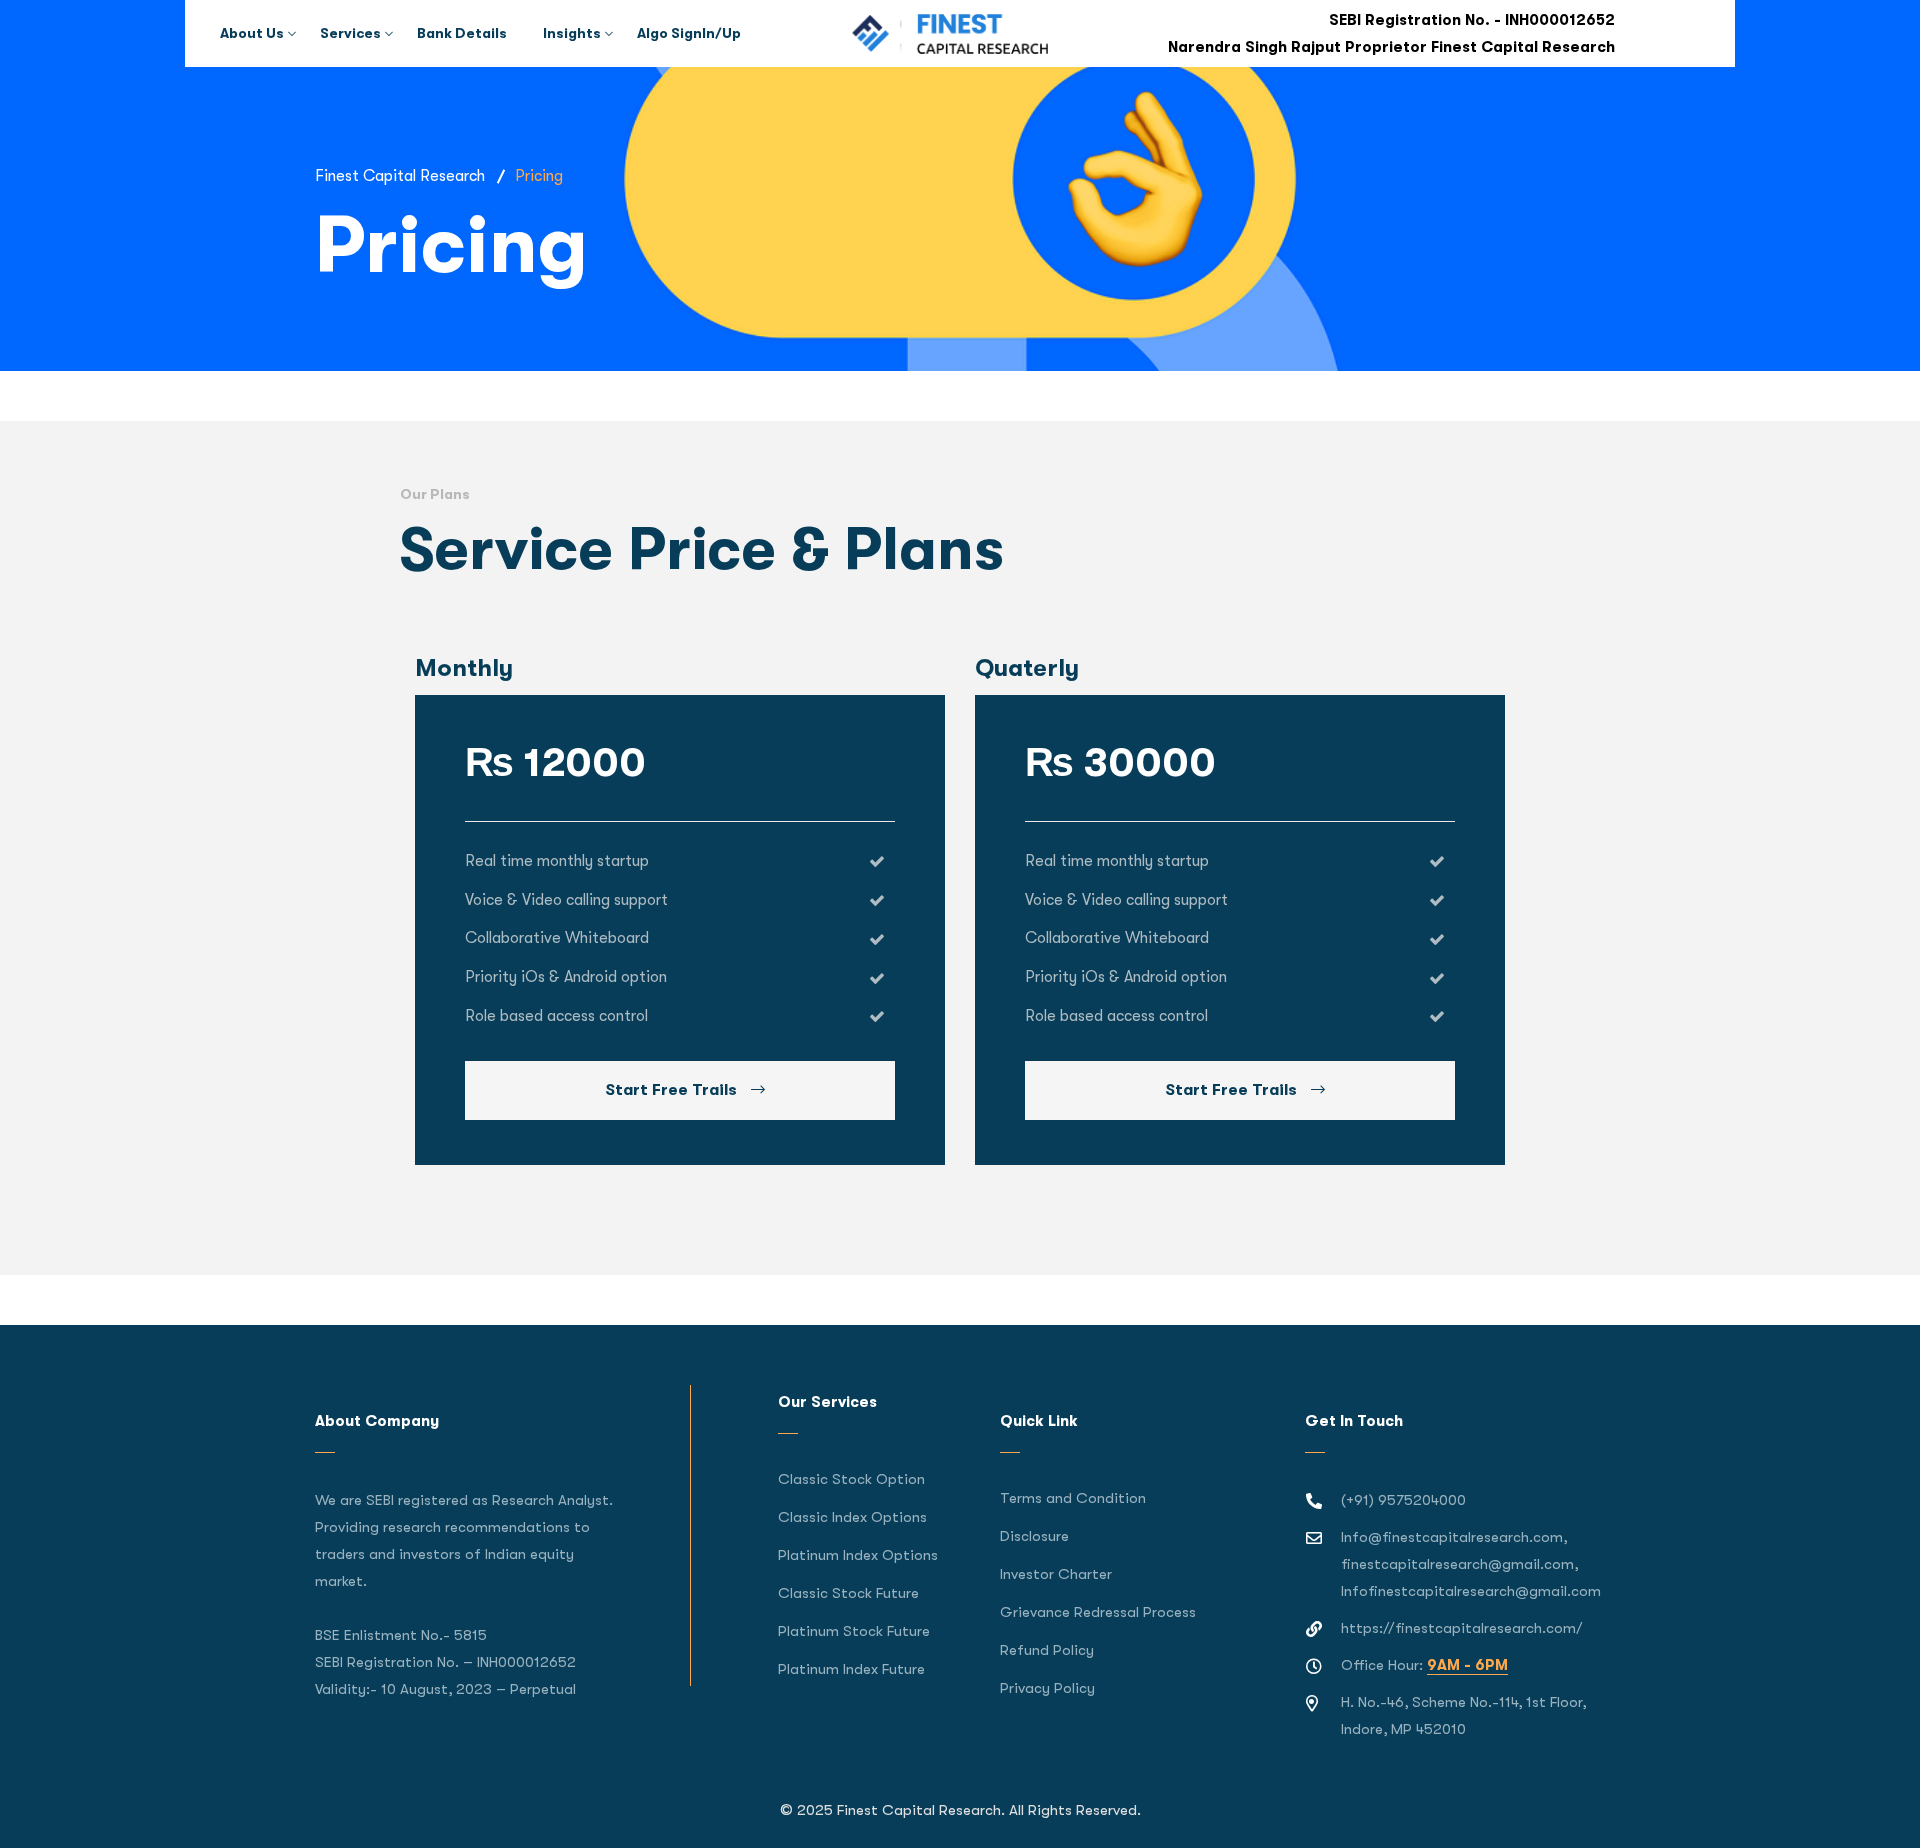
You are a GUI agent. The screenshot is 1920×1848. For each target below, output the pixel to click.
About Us (252, 33)
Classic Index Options (852, 1517)
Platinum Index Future (851, 1669)
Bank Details (462, 33)
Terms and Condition (1073, 1498)
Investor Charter (1056, 1574)
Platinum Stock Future (854, 1631)
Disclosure (1034, 1536)
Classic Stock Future (848, 1593)
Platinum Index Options (858, 1555)
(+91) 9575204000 (1403, 1500)
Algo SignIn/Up (689, 33)
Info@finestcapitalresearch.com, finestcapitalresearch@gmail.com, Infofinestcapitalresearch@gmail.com (1471, 1564)
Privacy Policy (1047, 1688)
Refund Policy (1047, 1650)
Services (350, 33)
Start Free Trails (673, 1090)
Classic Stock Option (851, 1479)
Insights (572, 33)
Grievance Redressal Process (1098, 1612)
